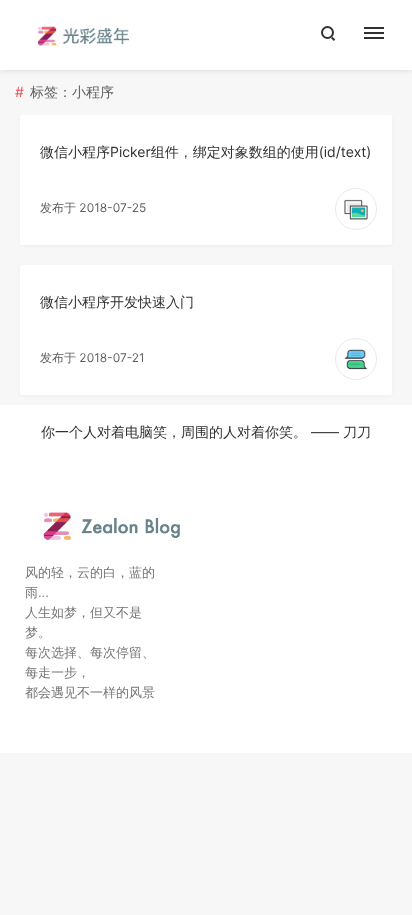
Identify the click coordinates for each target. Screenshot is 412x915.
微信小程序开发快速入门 (117, 302)
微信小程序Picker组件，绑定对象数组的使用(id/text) (205, 152)
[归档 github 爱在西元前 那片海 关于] (384, 35)
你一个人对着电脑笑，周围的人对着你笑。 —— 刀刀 (206, 432)
